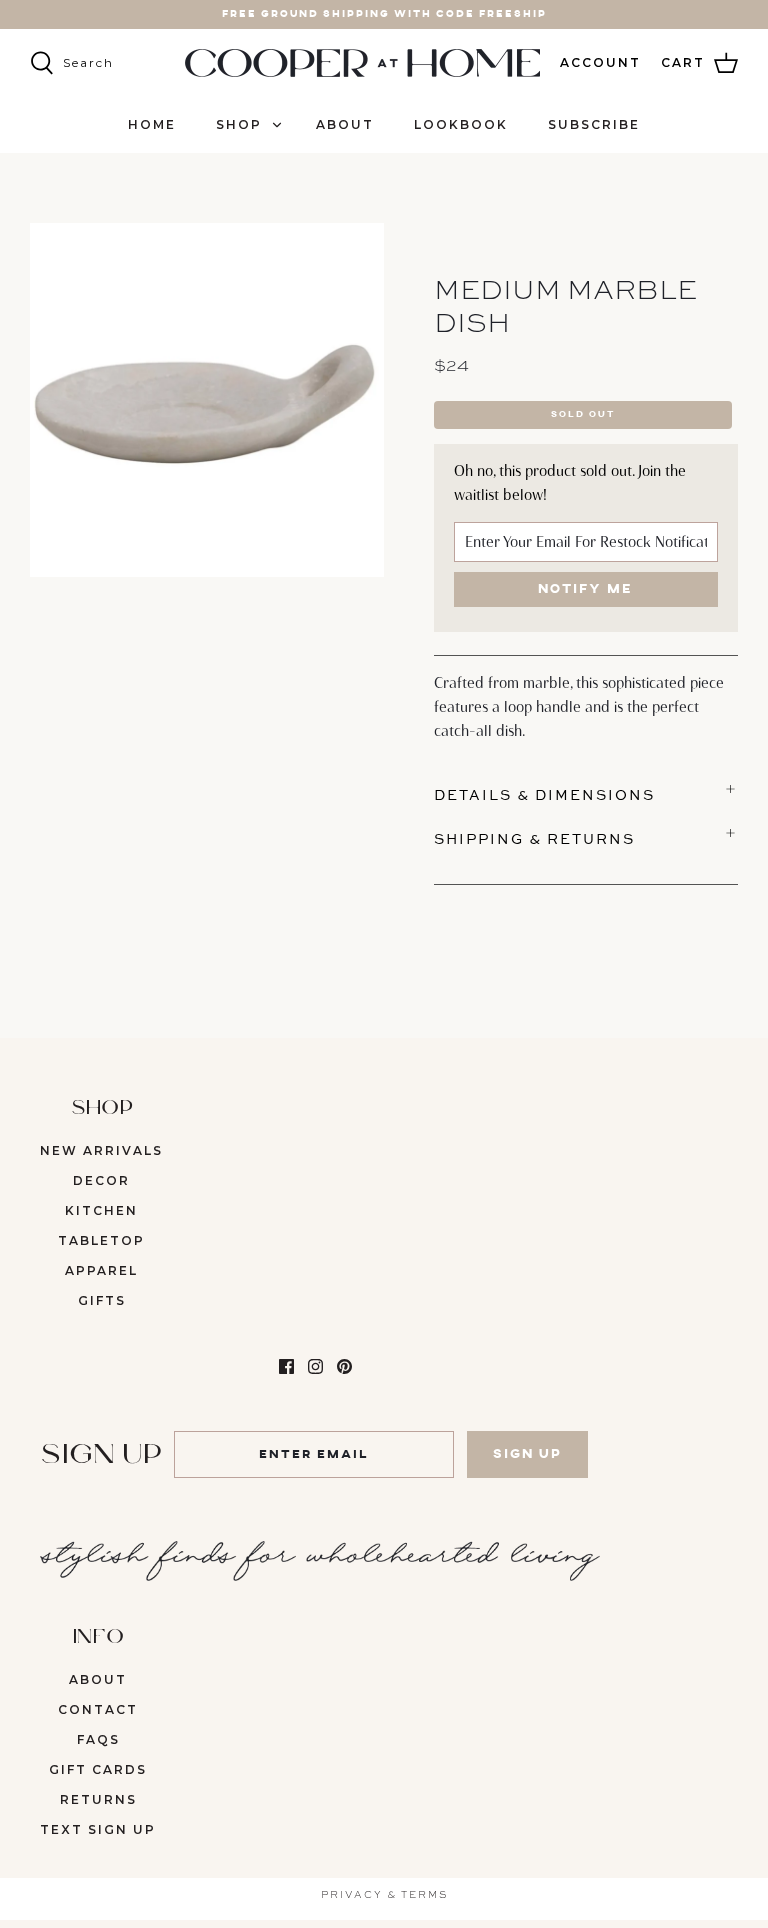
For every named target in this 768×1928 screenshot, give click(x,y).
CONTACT (98, 1709)
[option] (207, 400)
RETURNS (98, 1799)
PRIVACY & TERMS (384, 1894)
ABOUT (345, 124)
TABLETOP (101, 1240)
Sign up (527, 1454)
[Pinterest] (344, 1366)
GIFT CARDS (98, 1769)
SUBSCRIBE (594, 124)
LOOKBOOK (461, 124)
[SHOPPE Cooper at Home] (362, 63)
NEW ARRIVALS (101, 1150)
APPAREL (101, 1270)
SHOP (239, 124)
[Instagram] (315, 1366)
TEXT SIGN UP (98, 1829)
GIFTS (102, 1300)
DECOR (101, 1180)
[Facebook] (286, 1366)
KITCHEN (101, 1210)
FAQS (98, 1739)
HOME (152, 124)
